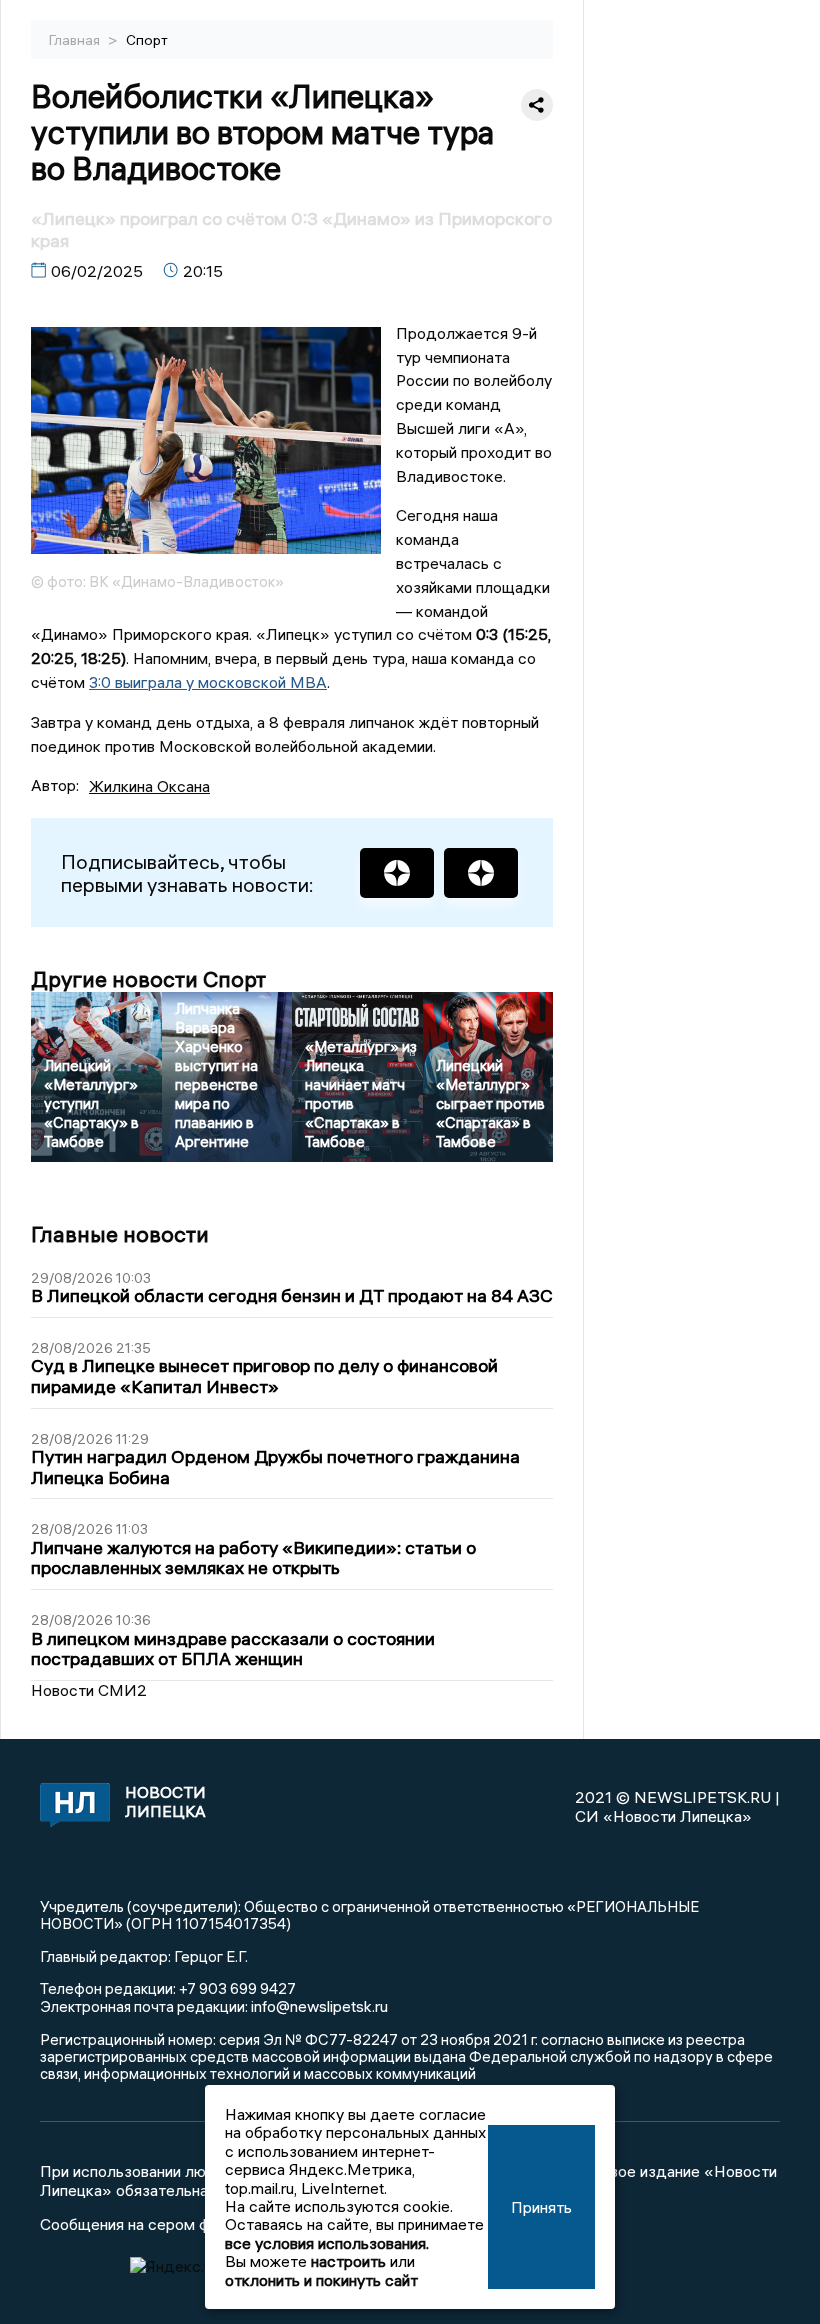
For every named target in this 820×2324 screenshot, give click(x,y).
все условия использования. (327, 2243)
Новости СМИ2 (89, 1690)
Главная (76, 40)
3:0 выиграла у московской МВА (208, 682)
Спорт (147, 40)
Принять (541, 2207)
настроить (348, 2261)
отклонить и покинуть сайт (321, 2280)
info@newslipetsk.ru (319, 2006)
